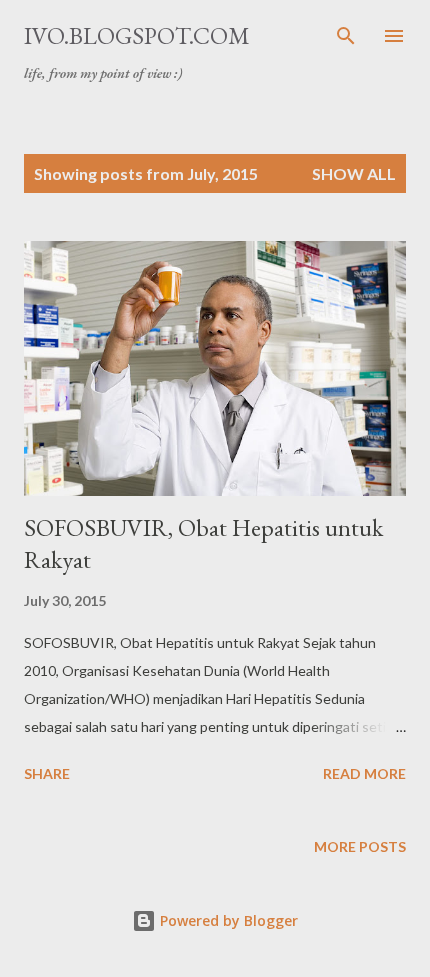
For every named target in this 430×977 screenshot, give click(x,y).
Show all (354, 173)
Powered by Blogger (227, 920)
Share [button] (47, 773)
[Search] (346, 36)
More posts (360, 846)
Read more (364, 773)
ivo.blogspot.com (137, 35)
